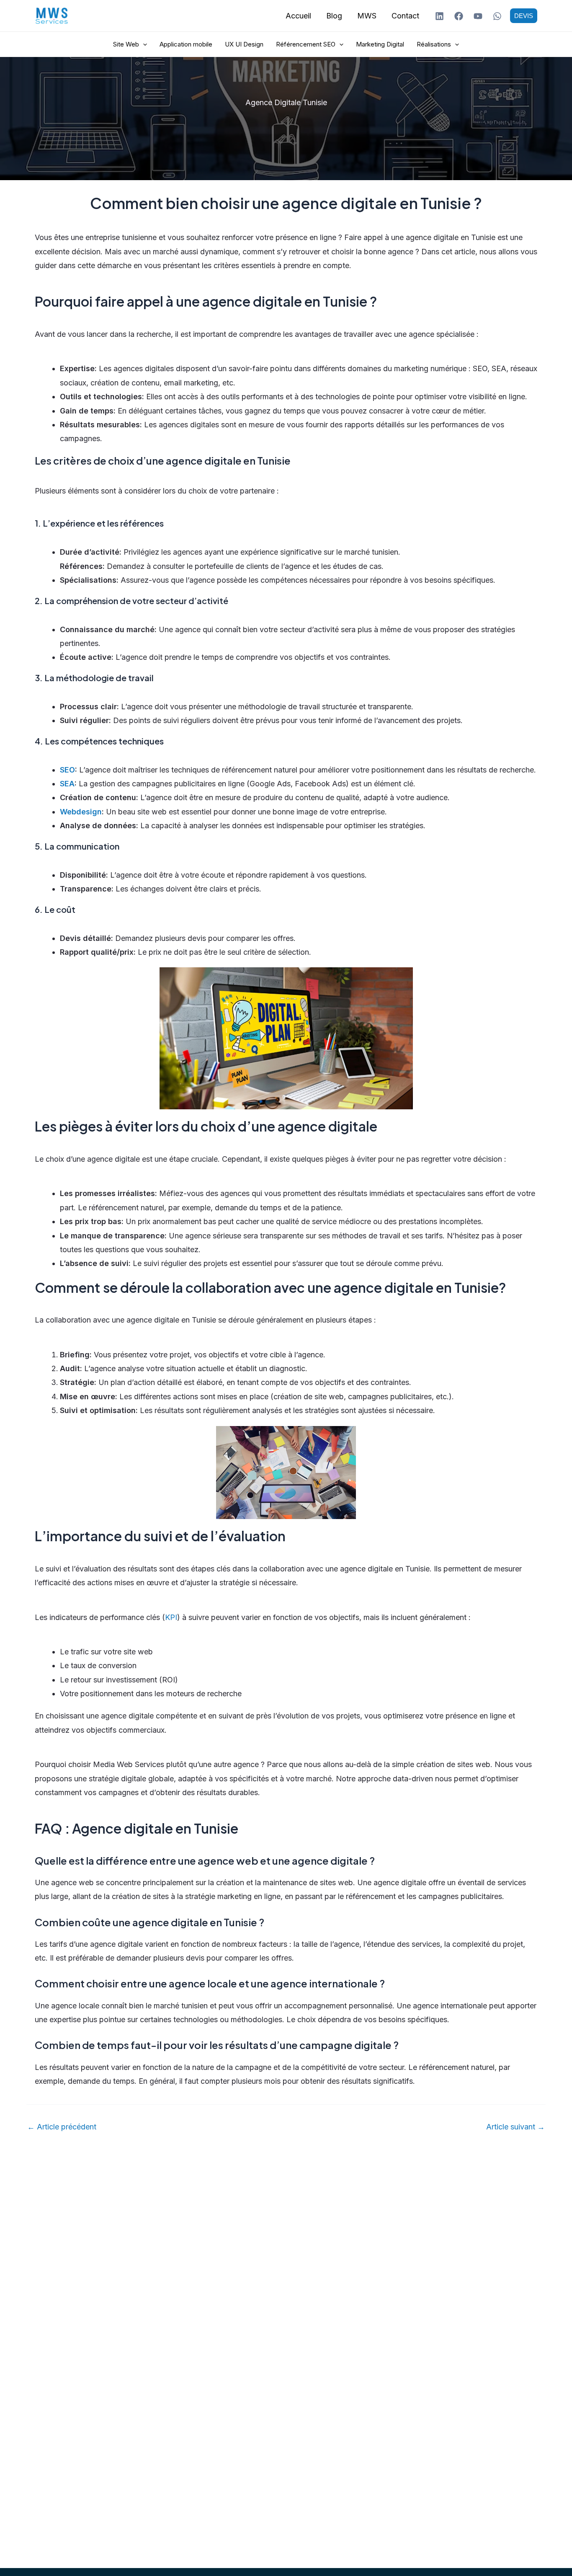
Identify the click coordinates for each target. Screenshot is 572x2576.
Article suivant (515, 2127)
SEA (67, 784)
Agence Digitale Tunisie (286, 102)
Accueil (298, 16)
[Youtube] (478, 16)
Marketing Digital (380, 44)
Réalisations (434, 44)
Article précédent (62, 2127)
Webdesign (81, 812)
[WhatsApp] (497, 16)
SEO (67, 770)
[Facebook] (459, 16)
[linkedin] (439, 16)
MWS (367, 16)
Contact (405, 16)
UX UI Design (244, 44)
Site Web (126, 44)
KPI (171, 1617)
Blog (334, 16)
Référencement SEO (306, 44)
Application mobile (186, 44)
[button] (524, 16)
